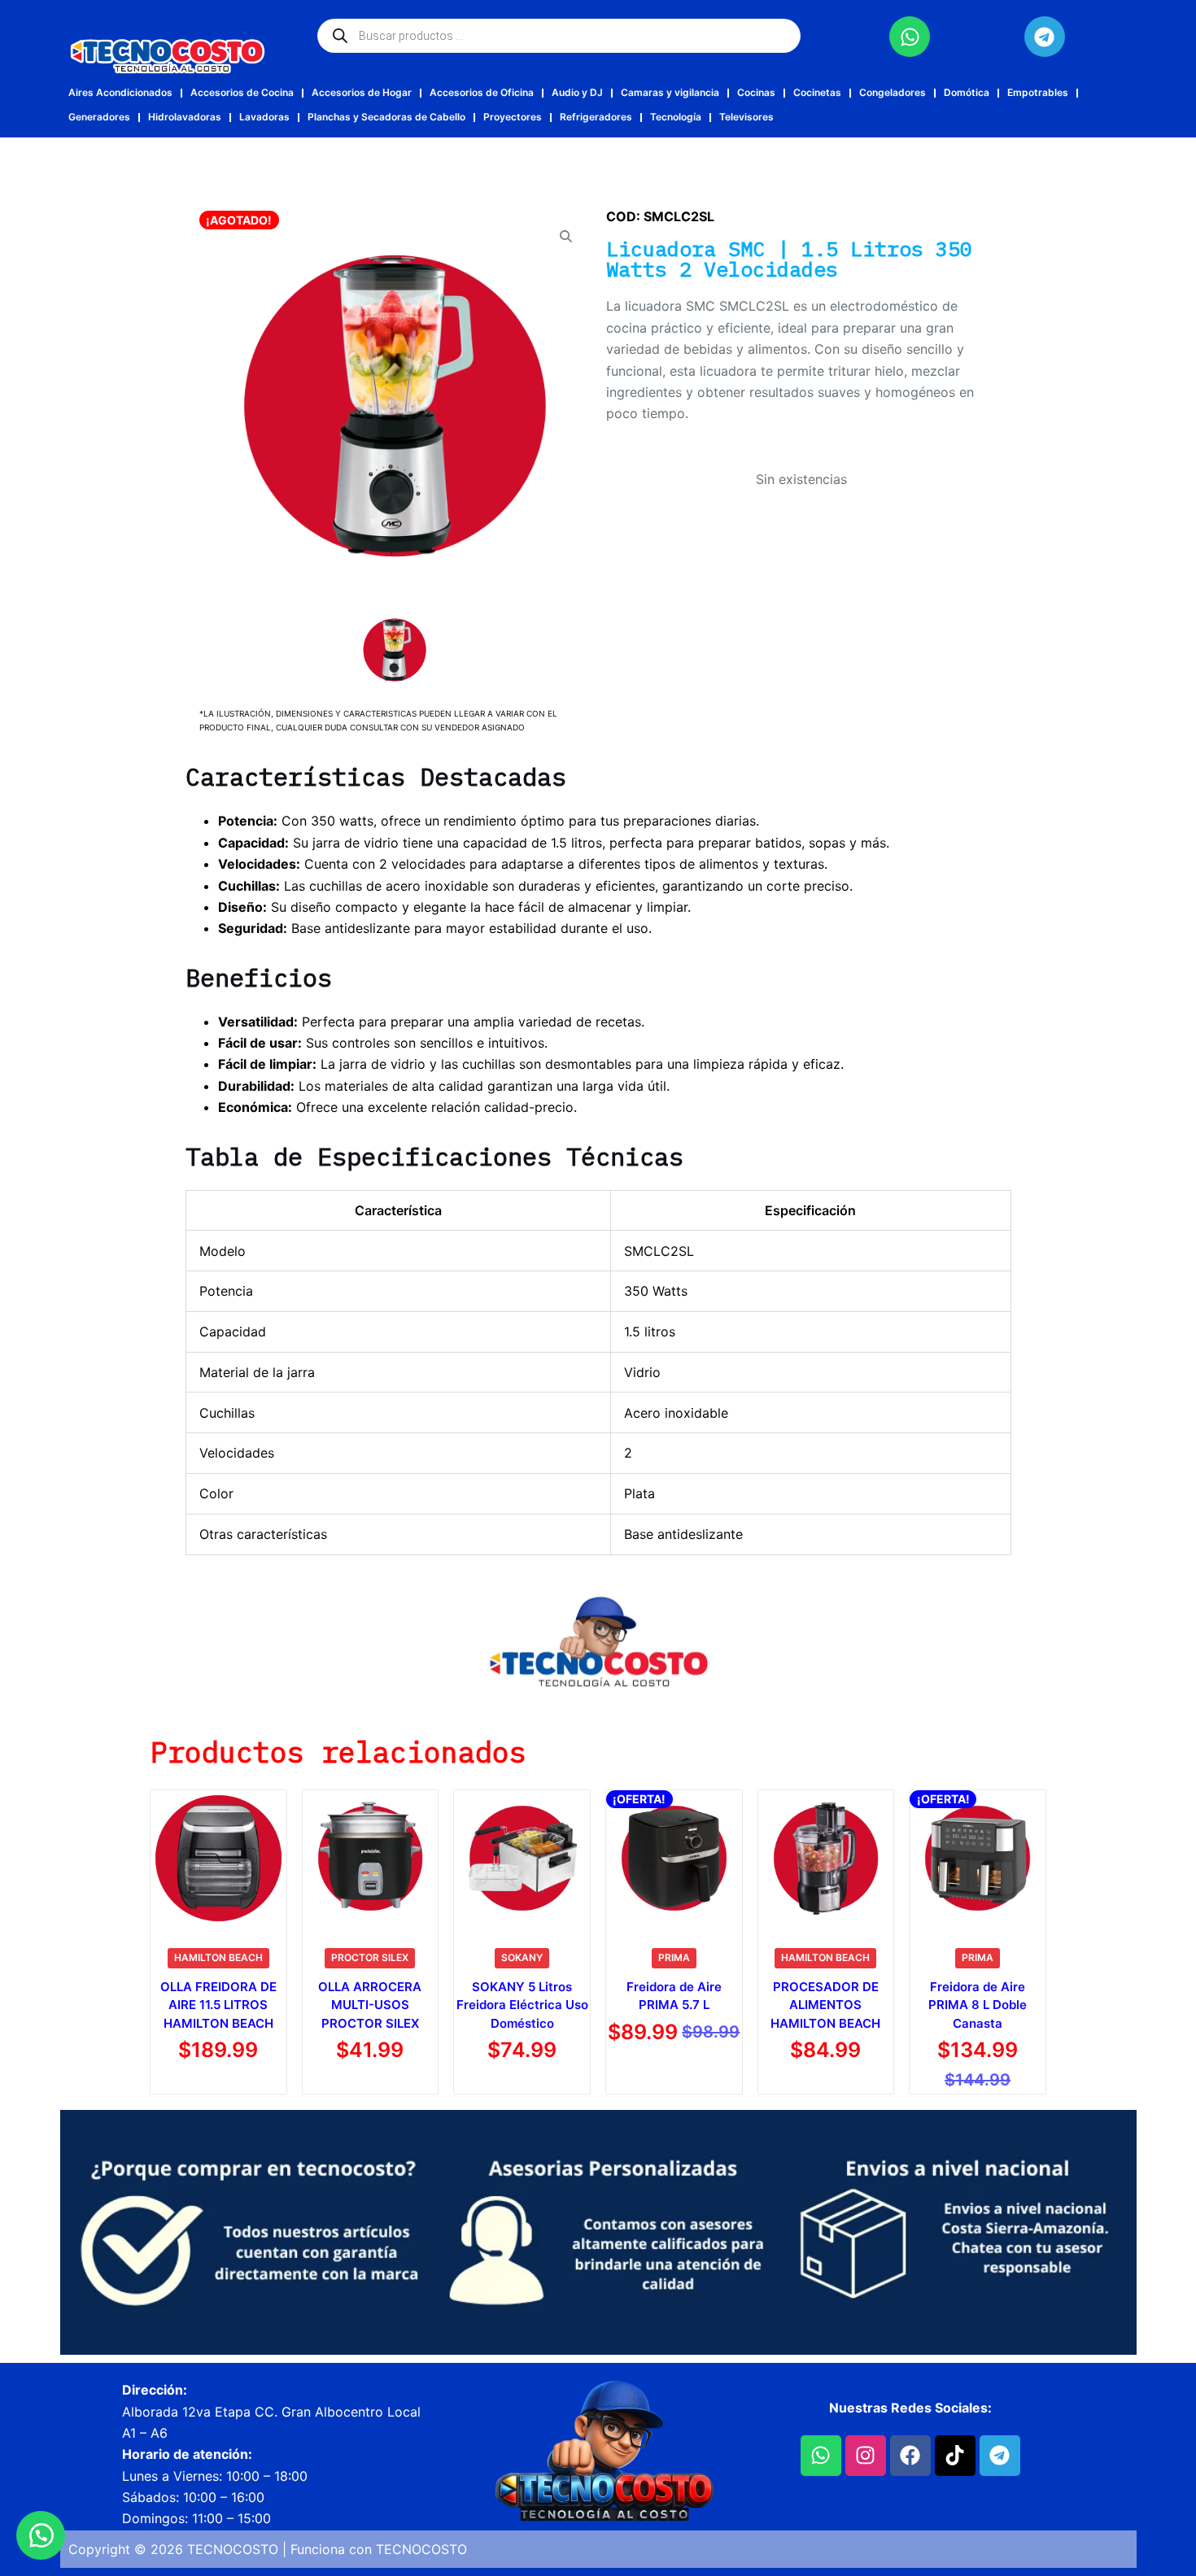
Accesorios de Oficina (482, 92)
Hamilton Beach (218, 1957)
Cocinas (756, 92)
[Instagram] (866, 2456)
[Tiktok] (955, 2456)
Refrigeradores (596, 117)
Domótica (967, 92)
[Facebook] (910, 2456)
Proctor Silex (370, 1957)
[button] (41, 2535)
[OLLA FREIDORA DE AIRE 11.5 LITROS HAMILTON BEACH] (218, 1858)
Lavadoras (264, 117)
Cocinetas (817, 92)
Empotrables (1038, 92)
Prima (674, 1957)
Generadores (99, 117)
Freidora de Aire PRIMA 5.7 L (674, 1996)
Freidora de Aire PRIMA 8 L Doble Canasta (978, 2005)
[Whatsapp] (910, 37)
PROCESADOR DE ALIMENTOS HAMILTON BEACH (825, 2005)
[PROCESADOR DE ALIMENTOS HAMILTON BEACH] (826, 1858)
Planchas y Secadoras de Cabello (386, 117)
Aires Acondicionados (120, 92)
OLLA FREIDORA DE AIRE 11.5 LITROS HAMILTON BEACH (218, 2005)
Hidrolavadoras (185, 117)
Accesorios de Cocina (242, 92)
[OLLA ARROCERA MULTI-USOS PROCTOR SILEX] (371, 1858)
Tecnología (676, 117)
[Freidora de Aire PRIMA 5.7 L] (674, 1858)
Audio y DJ (577, 92)
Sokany (522, 1957)
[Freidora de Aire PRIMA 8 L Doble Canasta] (978, 1858)
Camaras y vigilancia (670, 92)
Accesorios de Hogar (362, 92)
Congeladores (893, 92)
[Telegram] (1045, 37)
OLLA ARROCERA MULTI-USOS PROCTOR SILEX (370, 2005)
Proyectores (513, 117)
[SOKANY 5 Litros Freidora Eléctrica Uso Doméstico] (522, 1858)
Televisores (746, 117)
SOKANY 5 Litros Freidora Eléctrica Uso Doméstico (522, 2005)
